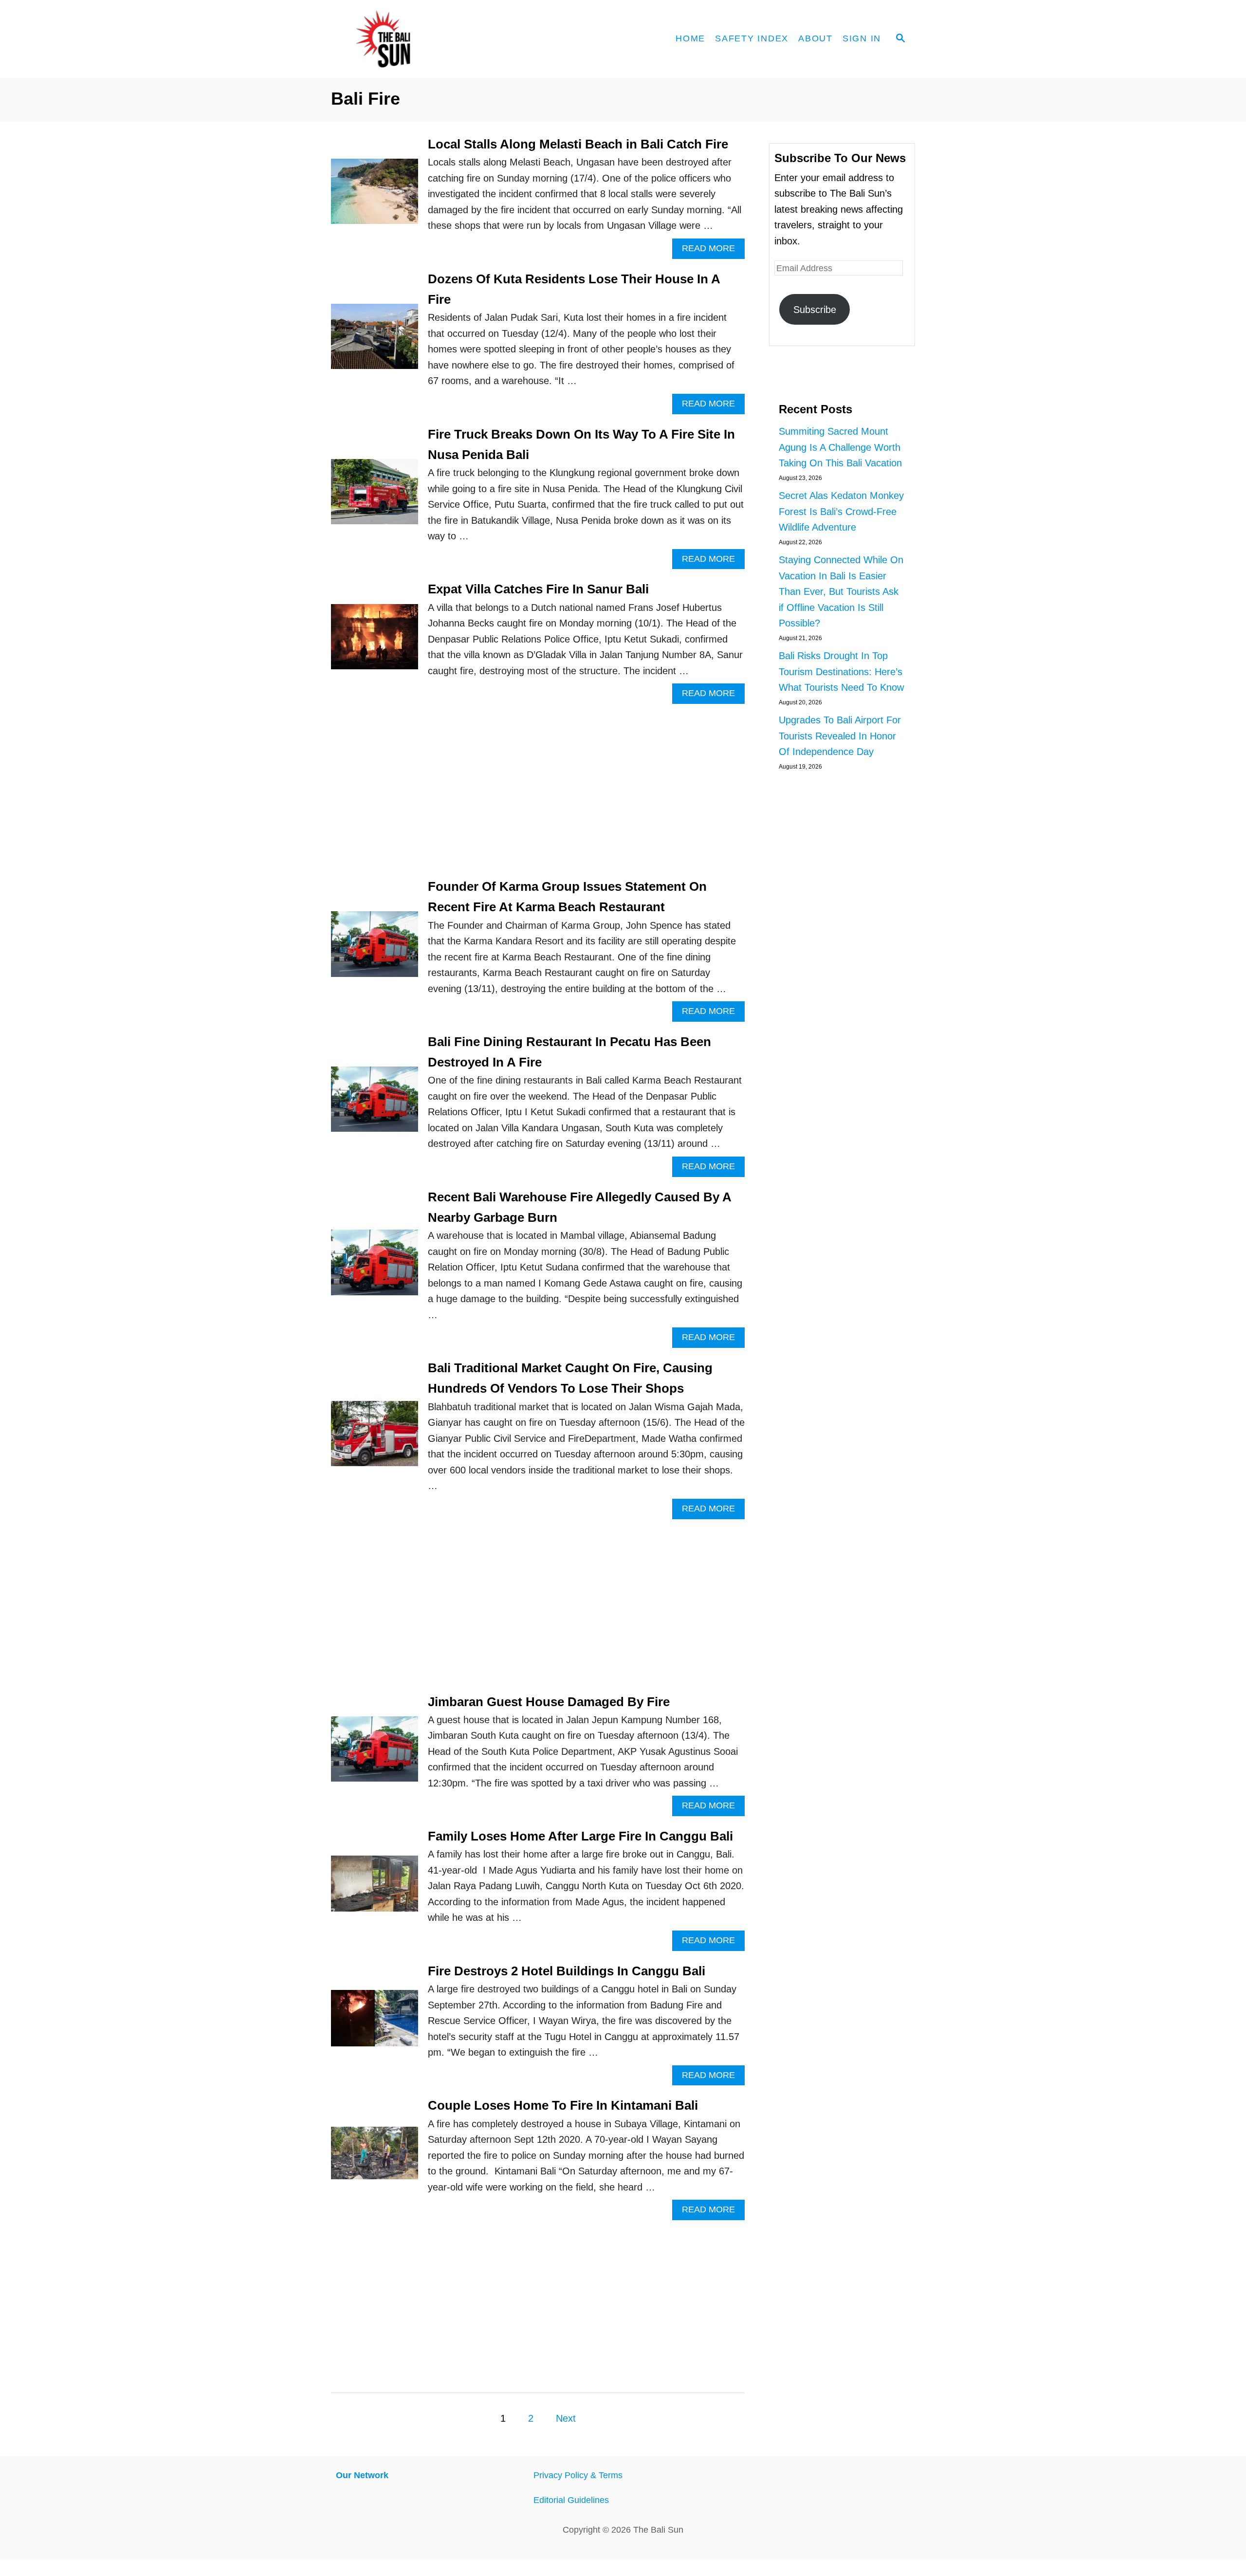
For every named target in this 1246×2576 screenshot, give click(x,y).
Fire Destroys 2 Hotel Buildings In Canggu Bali (567, 1971)
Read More (713, 251)
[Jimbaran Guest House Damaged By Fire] (375, 1754)
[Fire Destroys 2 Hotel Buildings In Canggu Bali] (375, 2023)
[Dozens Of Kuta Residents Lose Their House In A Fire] (375, 341)
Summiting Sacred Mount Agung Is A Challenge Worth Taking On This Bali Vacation (840, 447)
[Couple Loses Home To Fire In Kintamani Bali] (375, 2158)
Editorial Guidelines (571, 2500)
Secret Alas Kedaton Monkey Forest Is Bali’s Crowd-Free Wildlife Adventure (841, 511)
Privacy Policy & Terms (578, 2475)
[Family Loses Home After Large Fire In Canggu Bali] (375, 1889)
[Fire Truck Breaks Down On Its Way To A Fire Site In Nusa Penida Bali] (375, 497)
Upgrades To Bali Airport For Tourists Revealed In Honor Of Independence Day (840, 736)
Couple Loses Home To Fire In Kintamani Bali (563, 2105)
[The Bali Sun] (419, 39)
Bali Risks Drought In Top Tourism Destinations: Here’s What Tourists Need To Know (841, 672)
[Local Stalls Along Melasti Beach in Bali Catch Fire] (375, 196)
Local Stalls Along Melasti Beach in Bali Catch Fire (578, 144)
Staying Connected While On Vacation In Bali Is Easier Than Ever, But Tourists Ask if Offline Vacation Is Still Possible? (841, 591)
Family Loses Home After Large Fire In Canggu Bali (580, 1836)
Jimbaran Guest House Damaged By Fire (549, 1702)
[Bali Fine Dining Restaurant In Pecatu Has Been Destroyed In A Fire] (375, 1104)
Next (566, 2418)
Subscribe (815, 310)
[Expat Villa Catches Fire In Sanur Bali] (375, 642)
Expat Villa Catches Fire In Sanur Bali (538, 589)
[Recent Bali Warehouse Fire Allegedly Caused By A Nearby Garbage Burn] (375, 1267)
